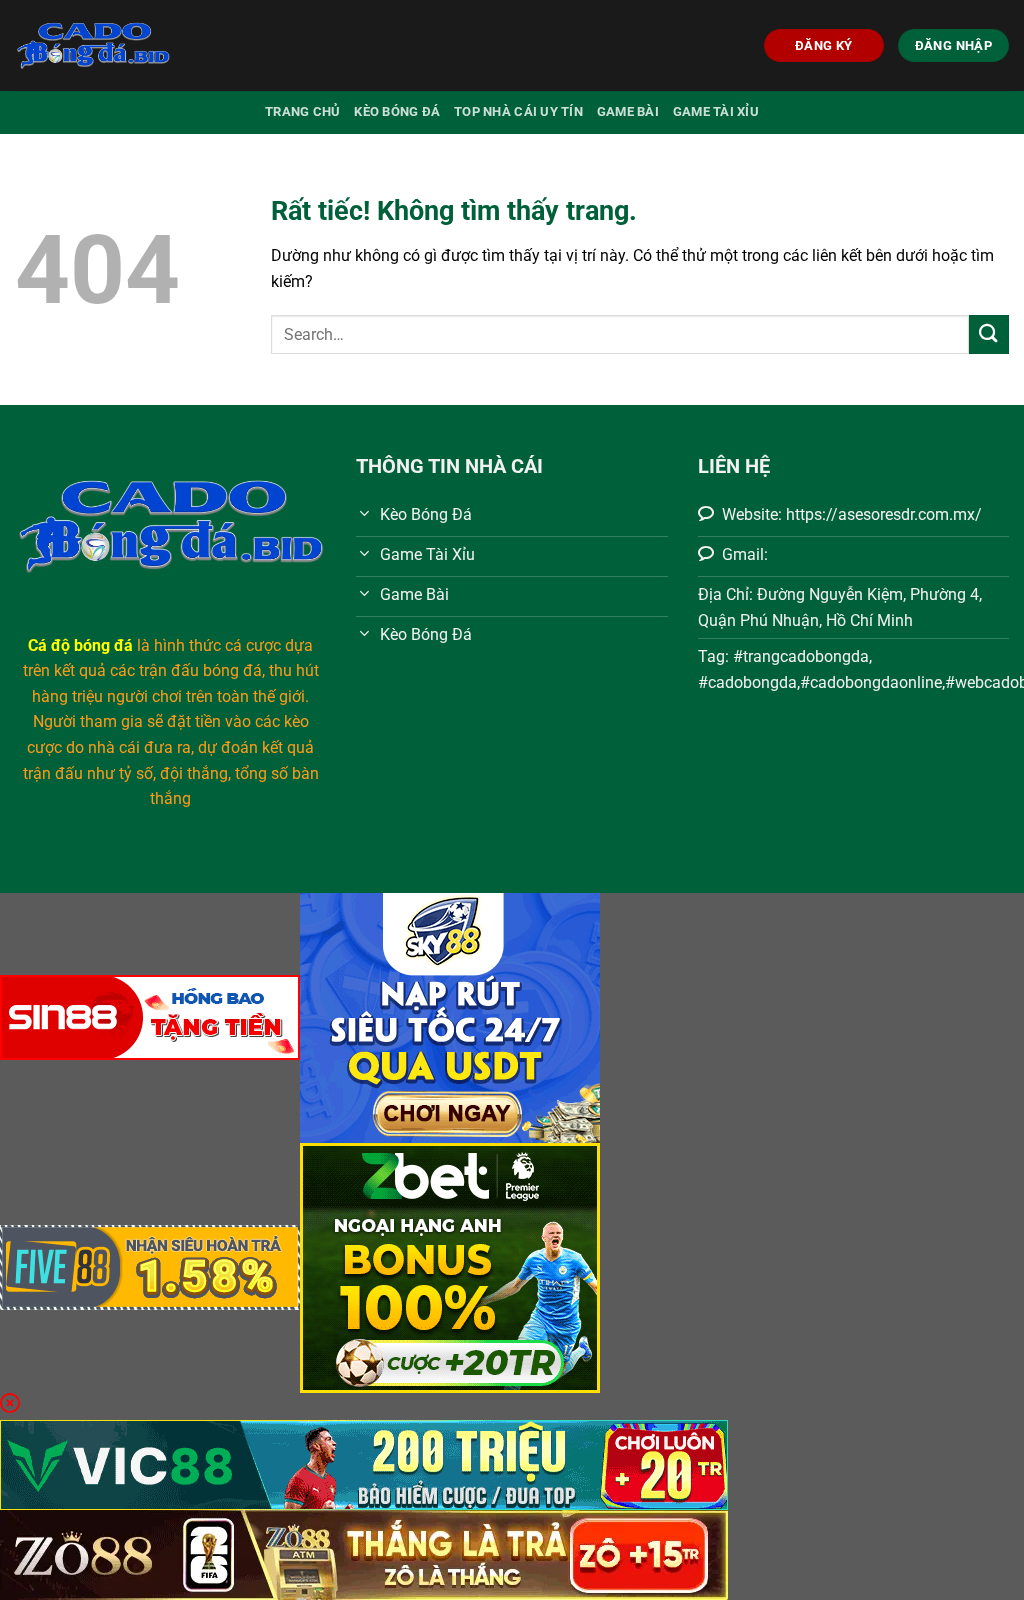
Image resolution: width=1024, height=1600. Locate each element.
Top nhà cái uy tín (518, 111)
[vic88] (364, 1463)
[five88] (150, 1266)
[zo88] (364, 1553)
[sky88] (450, 1016)
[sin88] (150, 1016)
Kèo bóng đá (397, 111)
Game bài (628, 111)
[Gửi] (989, 334)
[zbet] (450, 1266)
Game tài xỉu (716, 111)
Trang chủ (302, 111)
